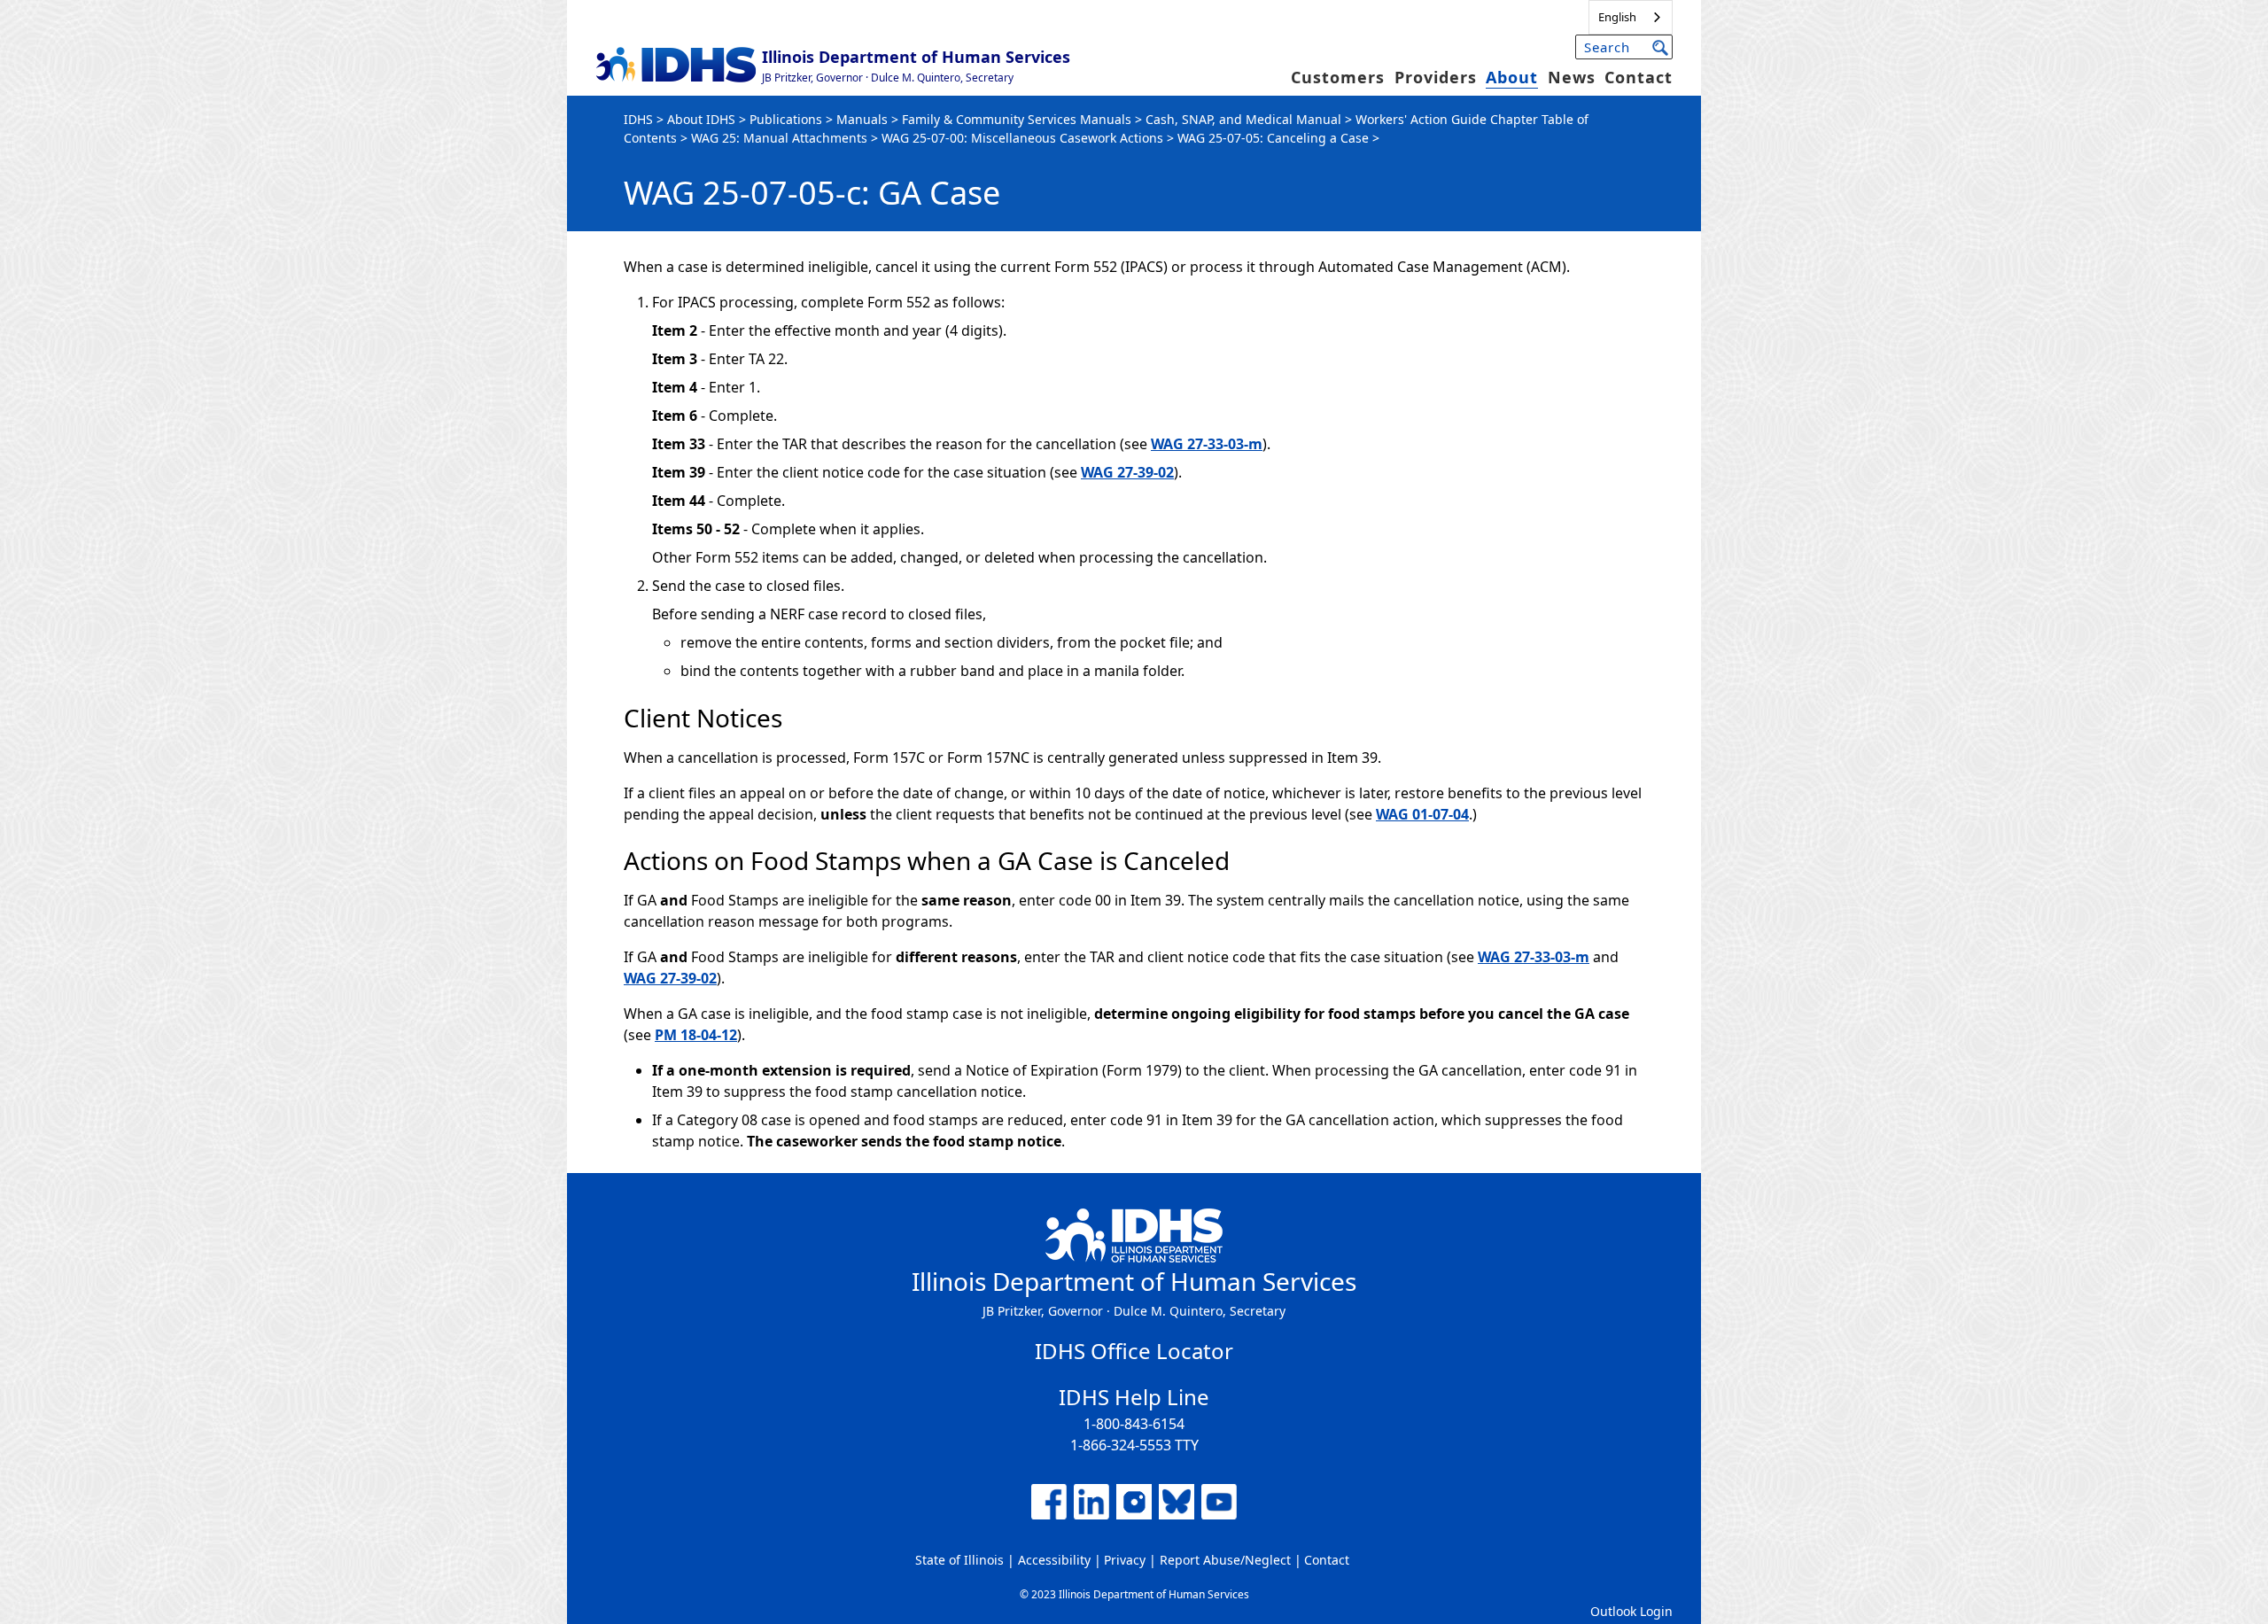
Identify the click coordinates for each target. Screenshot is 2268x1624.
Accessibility (1054, 1560)
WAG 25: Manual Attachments (779, 138)
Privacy (1125, 1560)
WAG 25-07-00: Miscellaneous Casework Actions (1022, 138)
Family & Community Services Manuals (1017, 119)
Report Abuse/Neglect (1225, 1560)
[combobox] (1631, 17)
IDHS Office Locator (1134, 1351)
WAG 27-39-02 (1127, 472)
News (1572, 77)
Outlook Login (1631, 1611)
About (1512, 77)
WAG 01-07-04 (1422, 814)
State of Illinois (959, 1560)
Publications (786, 119)
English (1617, 17)
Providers (1436, 77)
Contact (1639, 77)
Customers (1338, 77)
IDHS (638, 119)
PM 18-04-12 (696, 1035)
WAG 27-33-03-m (1207, 444)
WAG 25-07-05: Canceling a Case (1273, 138)
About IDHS (701, 119)
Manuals (862, 119)
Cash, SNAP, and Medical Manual (1243, 119)
